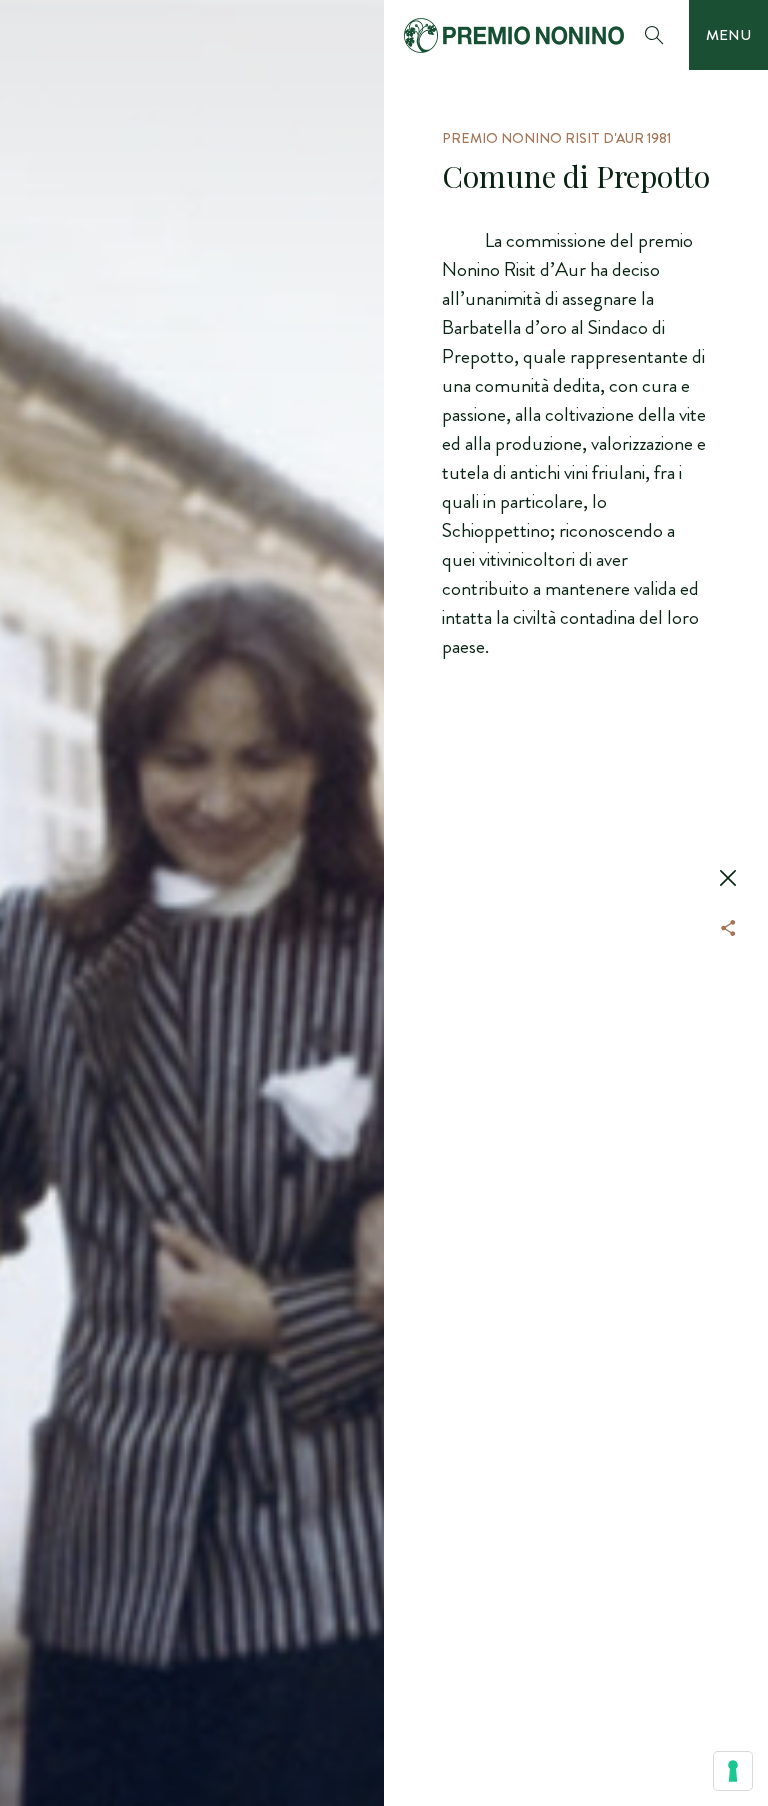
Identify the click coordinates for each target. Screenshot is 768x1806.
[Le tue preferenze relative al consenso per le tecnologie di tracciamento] (733, 1771)
